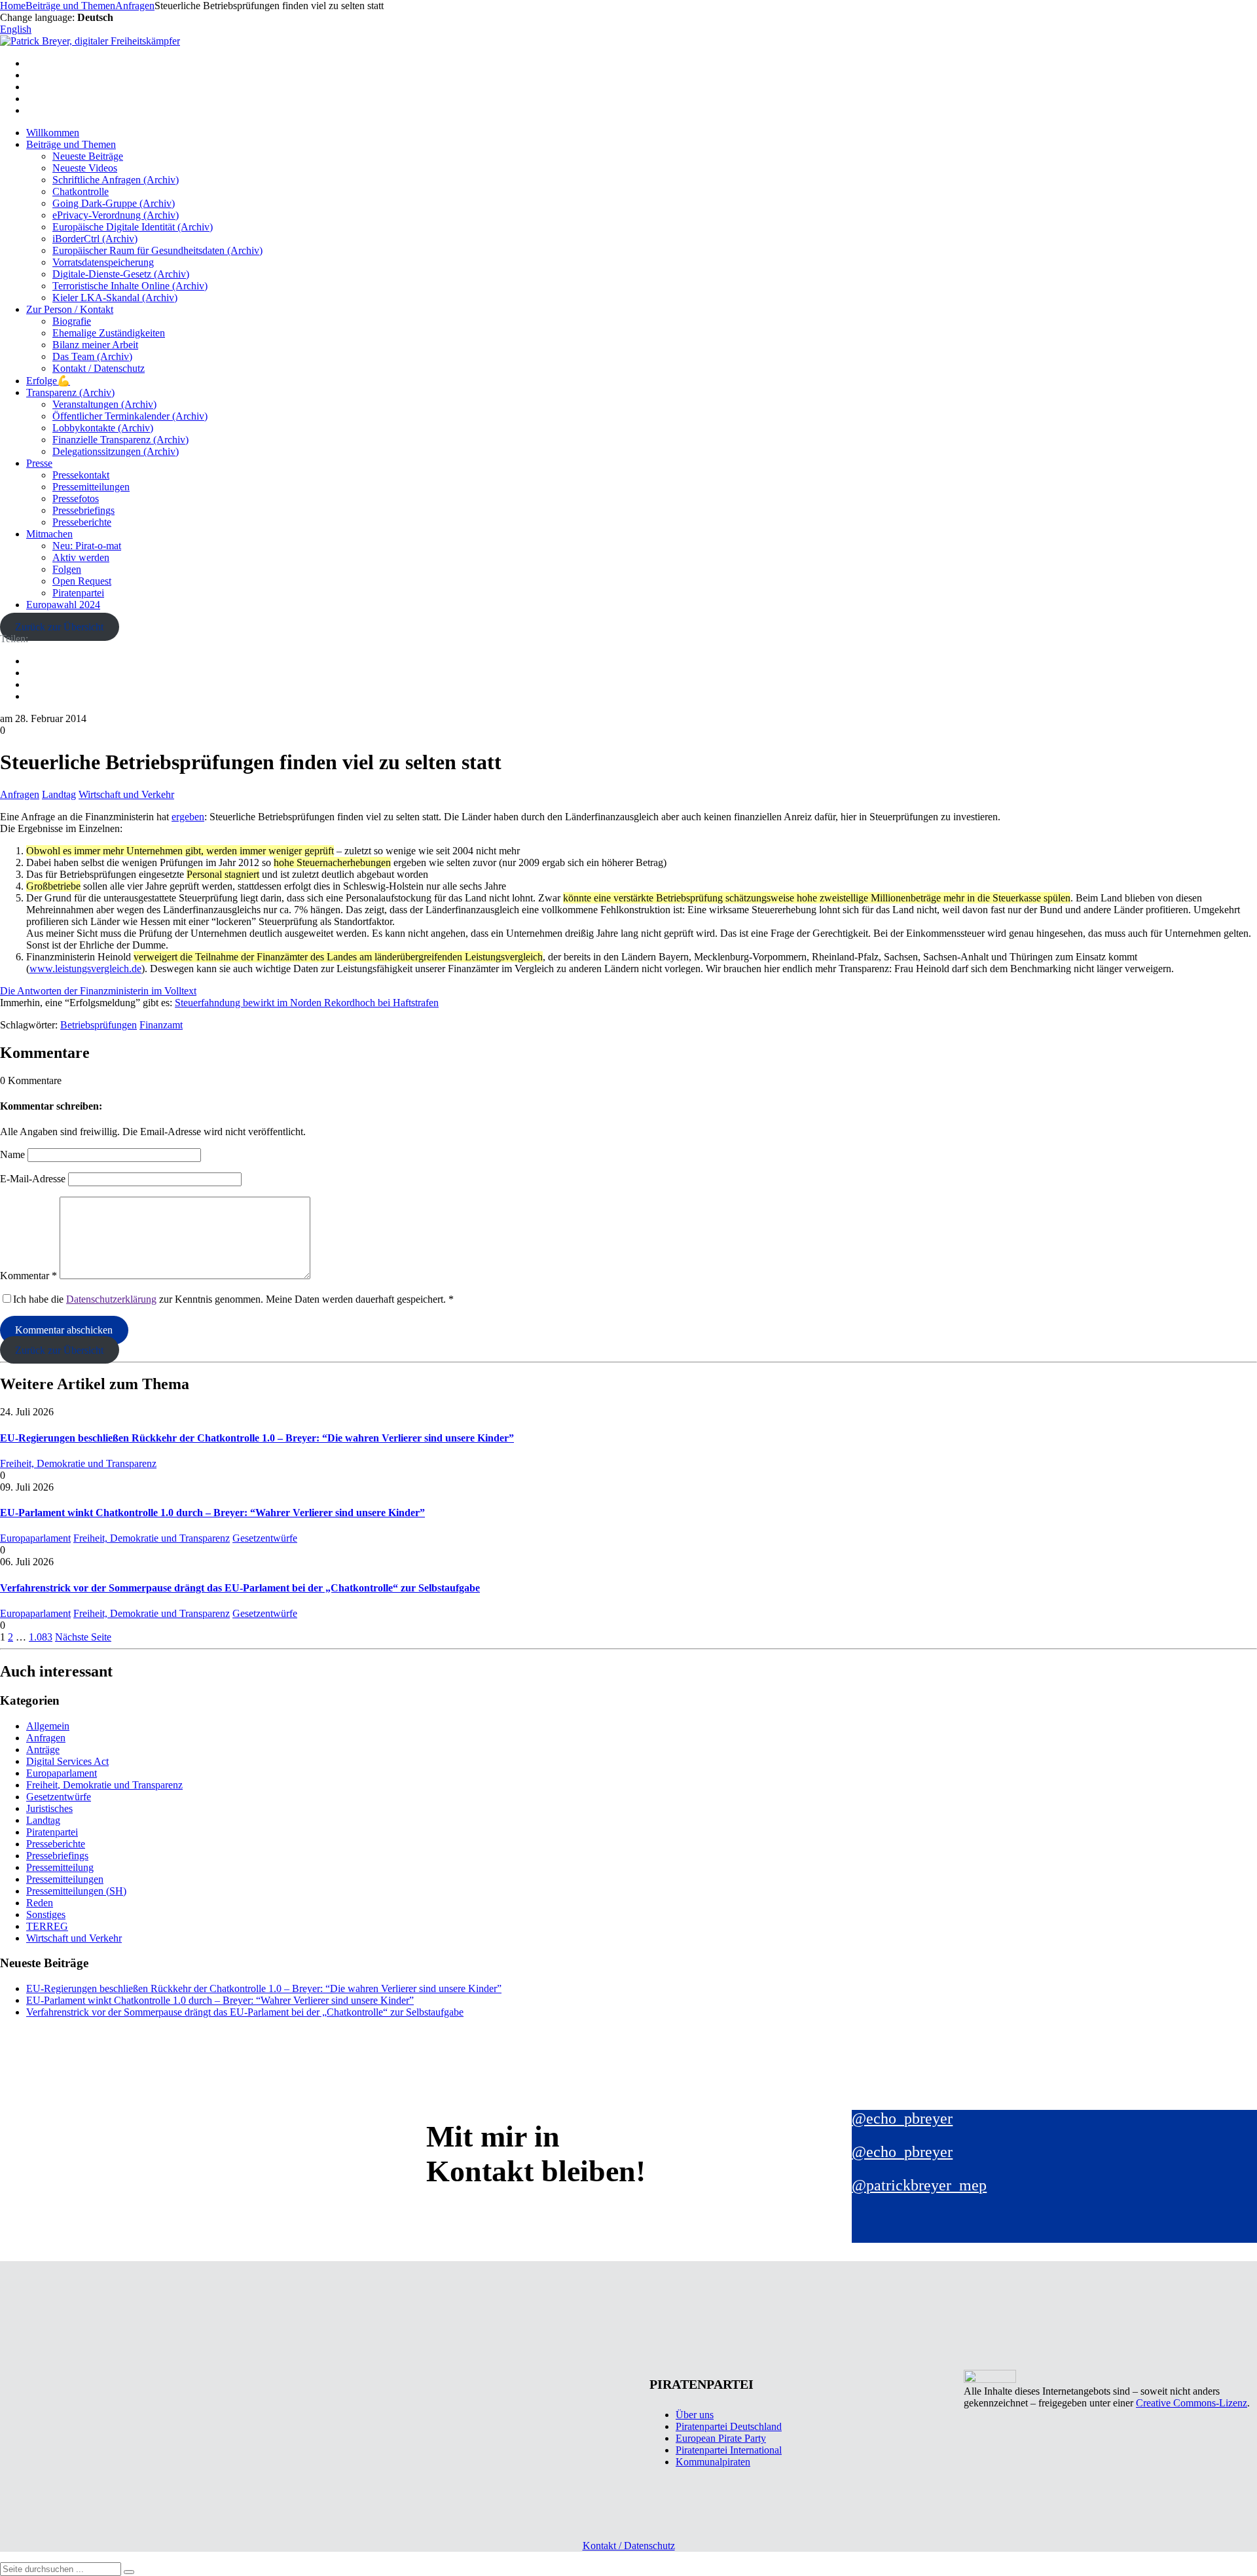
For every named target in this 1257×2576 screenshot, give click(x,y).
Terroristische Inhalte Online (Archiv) (130, 286)
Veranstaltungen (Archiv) (104, 404)
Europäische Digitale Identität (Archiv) (133, 227)
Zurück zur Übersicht (59, 627)
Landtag (59, 794)
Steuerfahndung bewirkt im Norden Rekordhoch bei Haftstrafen (307, 1003)
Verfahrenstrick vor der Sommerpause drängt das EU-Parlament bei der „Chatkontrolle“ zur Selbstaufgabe (240, 1588)
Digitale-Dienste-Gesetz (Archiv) (121, 274)
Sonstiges (46, 1914)
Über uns (695, 2415)
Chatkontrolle (81, 191)
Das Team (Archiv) (92, 356)
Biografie (72, 321)
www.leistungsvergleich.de (85, 969)
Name (12, 1154)
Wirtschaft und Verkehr (126, 794)
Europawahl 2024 (63, 605)
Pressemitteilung (60, 1867)
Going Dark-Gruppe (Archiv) (114, 203)
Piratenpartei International (729, 2450)
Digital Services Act (67, 1761)
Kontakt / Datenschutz (99, 368)
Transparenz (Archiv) (70, 392)
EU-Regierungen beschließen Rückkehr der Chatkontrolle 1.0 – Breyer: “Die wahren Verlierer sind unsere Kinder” (257, 1438)
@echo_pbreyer (902, 2118)
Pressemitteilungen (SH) (76, 1891)
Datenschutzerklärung (111, 1299)
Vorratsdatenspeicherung (103, 262)
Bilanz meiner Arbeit (95, 345)
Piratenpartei (78, 593)
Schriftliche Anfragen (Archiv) (116, 180)
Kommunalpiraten (713, 2462)
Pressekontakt (81, 475)
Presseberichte (82, 522)
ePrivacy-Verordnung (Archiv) (116, 215)
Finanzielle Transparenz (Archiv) (120, 440)
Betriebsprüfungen (99, 1025)
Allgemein (48, 1726)
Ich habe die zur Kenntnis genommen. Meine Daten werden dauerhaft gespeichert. (233, 1299)
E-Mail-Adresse (33, 1179)
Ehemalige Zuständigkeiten (109, 333)
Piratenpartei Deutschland (729, 2426)
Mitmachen (49, 534)
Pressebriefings (83, 510)
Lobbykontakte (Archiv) (103, 428)
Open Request (82, 581)
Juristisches (49, 1808)
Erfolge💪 (48, 381)
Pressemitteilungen (91, 487)
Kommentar (28, 1276)
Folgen (67, 569)
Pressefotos (76, 499)
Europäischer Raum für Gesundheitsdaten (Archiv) (157, 250)
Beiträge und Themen (71, 144)
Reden (40, 1903)
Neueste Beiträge (88, 156)
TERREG (47, 1926)
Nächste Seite (83, 1637)
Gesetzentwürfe (265, 1538)
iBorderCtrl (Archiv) (95, 239)
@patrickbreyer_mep (919, 2185)
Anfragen (20, 794)
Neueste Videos (85, 168)
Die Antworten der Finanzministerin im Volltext (98, 991)
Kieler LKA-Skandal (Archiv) (115, 298)
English (16, 29)
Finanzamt (161, 1025)
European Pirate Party (721, 2438)
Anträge (43, 1750)
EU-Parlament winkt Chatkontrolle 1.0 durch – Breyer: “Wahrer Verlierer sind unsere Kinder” (212, 1513)
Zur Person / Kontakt (70, 309)
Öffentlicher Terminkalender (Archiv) (130, 416)
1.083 (41, 1637)
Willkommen (53, 133)
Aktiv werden (81, 557)
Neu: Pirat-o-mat (87, 546)
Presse (39, 463)
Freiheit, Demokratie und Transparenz (78, 1463)
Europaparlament (35, 1538)
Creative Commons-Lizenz (1192, 2403)
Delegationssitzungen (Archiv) (116, 451)
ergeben (188, 817)
